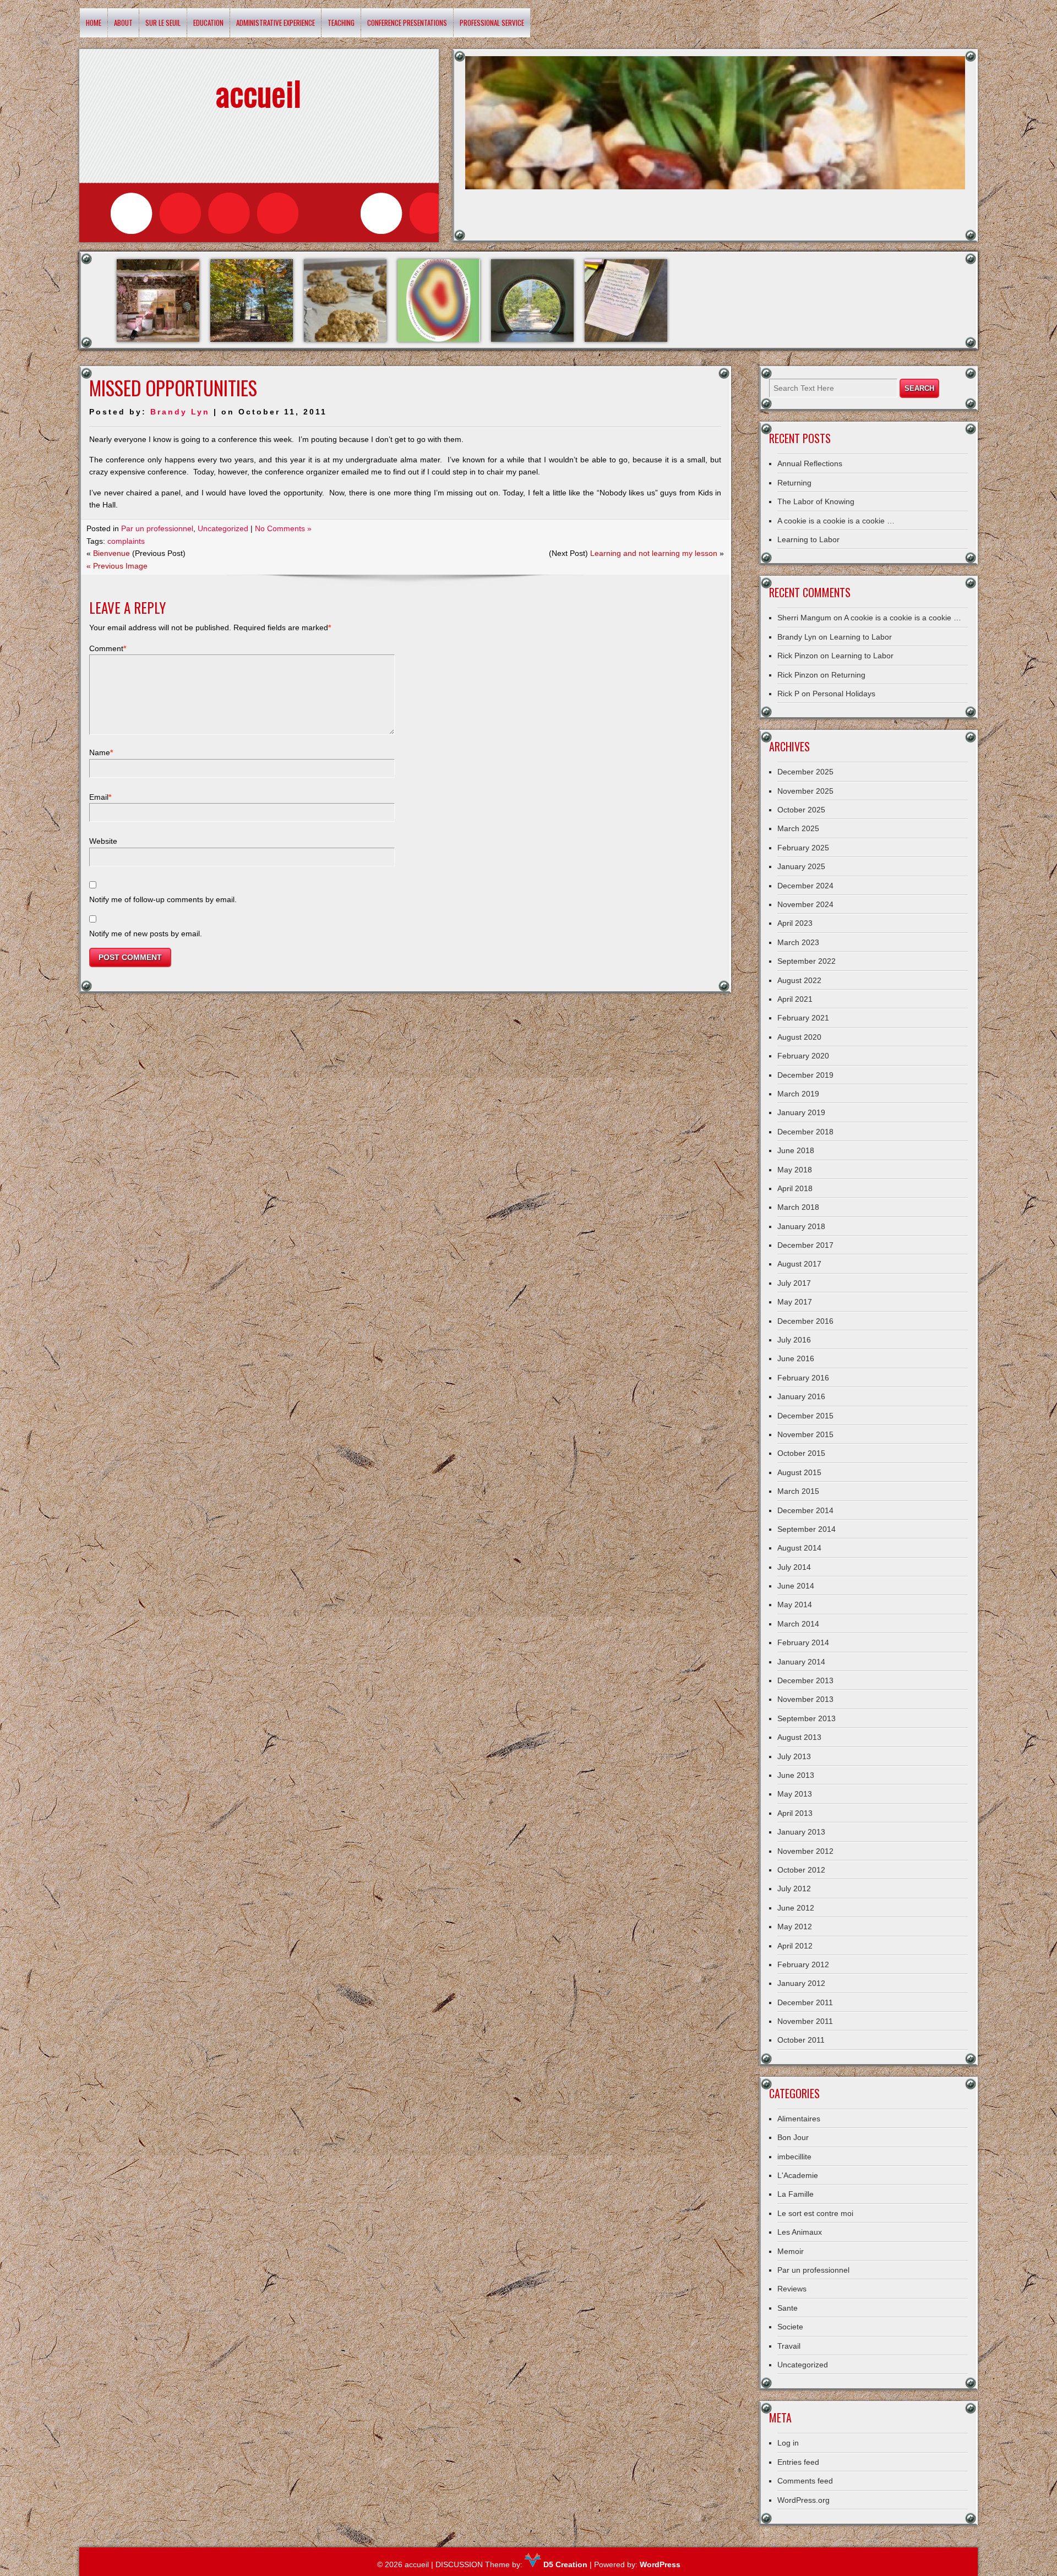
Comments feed (805, 2481)
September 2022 (807, 961)
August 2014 (799, 1548)
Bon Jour (793, 2137)
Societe (790, 2327)
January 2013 (801, 1832)
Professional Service (492, 23)
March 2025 (798, 828)
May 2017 (795, 1302)
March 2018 (798, 1207)
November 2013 (805, 1699)
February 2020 (803, 1056)
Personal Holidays (844, 694)
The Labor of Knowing (816, 501)
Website (103, 841)
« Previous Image (117, 566)
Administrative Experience (276, 23)
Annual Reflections (810, 463)
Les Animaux (800, 2232)
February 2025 (803, 848)
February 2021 (803, 1018)
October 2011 (801, 2040)
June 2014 (796, 1586)
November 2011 (805, 2021)
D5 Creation (564, 2564)
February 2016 (803, 1378)
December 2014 (805, 1510)
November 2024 (805, 904)
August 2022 (799, 980)
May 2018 (795, 1170)
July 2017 (794, 1283)
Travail (789, 2346)
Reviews (792, 2289)
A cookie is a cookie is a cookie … (836, 521)
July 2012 (794, 1889)
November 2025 (805, 791)
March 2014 (798, 1624)
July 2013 (794, 1756)
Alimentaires (799, 2119)
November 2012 (805, 1851)
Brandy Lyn (180, 412)
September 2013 (807, 1718)
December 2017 (805, 1245)
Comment (108, 648)
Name (101, 752)
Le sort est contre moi (815, 2213)
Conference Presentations (407, 23)
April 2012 (795, 1946)
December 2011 (805, 2002)
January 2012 (801, 1983)
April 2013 (795, 1813)
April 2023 (795, 923)
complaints (126, 541)
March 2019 (798, 1094)
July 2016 (794, 1340)
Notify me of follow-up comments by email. (163, 899)
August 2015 (799, 1472)
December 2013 (805, 1680)
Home (94, 23)
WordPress (660, 2564)
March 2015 (798, 1491)
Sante (788, 2308)
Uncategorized (223, 528)
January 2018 (801, 1226)
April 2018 (795, 1188)
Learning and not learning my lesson (654, 553)
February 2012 (803, 1964)
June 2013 (796, 1775)
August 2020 (799, 1037)
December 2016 (805, 1321)
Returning (794, 483)
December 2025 (805, 772)
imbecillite (794, 2157)
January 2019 (801, 1112)
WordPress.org (803, 2500)
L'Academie (798, 2175)
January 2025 (801, 866)
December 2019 (805, 1075)
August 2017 (799, 1264)
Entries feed (798, 2462)
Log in (788, 2443)
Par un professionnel (157, 528)
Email (100, 797)
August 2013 (799, 1737)
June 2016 (796, 1358)
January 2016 (801, 1396)
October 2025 (801, 810)
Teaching (341, 23)
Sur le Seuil (163, 23)
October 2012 (801, 1870)
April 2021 (795, 999)
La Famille (796, 2194)
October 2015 (801, 1453)
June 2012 (796, 1908)
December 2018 (805, 1132)
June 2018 (796, 1150)
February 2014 (803, 1642)
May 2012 (795, 1926)
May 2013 (795, 1794)
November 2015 (805, 1434)
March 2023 (798, 942)
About (123, 23)
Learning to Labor (808, 539)
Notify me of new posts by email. (146, 934)
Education (208, 23)
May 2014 (795, 1604)
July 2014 (794, 1567)
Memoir (791, 2251)
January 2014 (801, 1662)
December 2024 (805, 886)
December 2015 (805, 1416)
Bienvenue (111, 553)
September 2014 (807, 1529)
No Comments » (283, 528)
